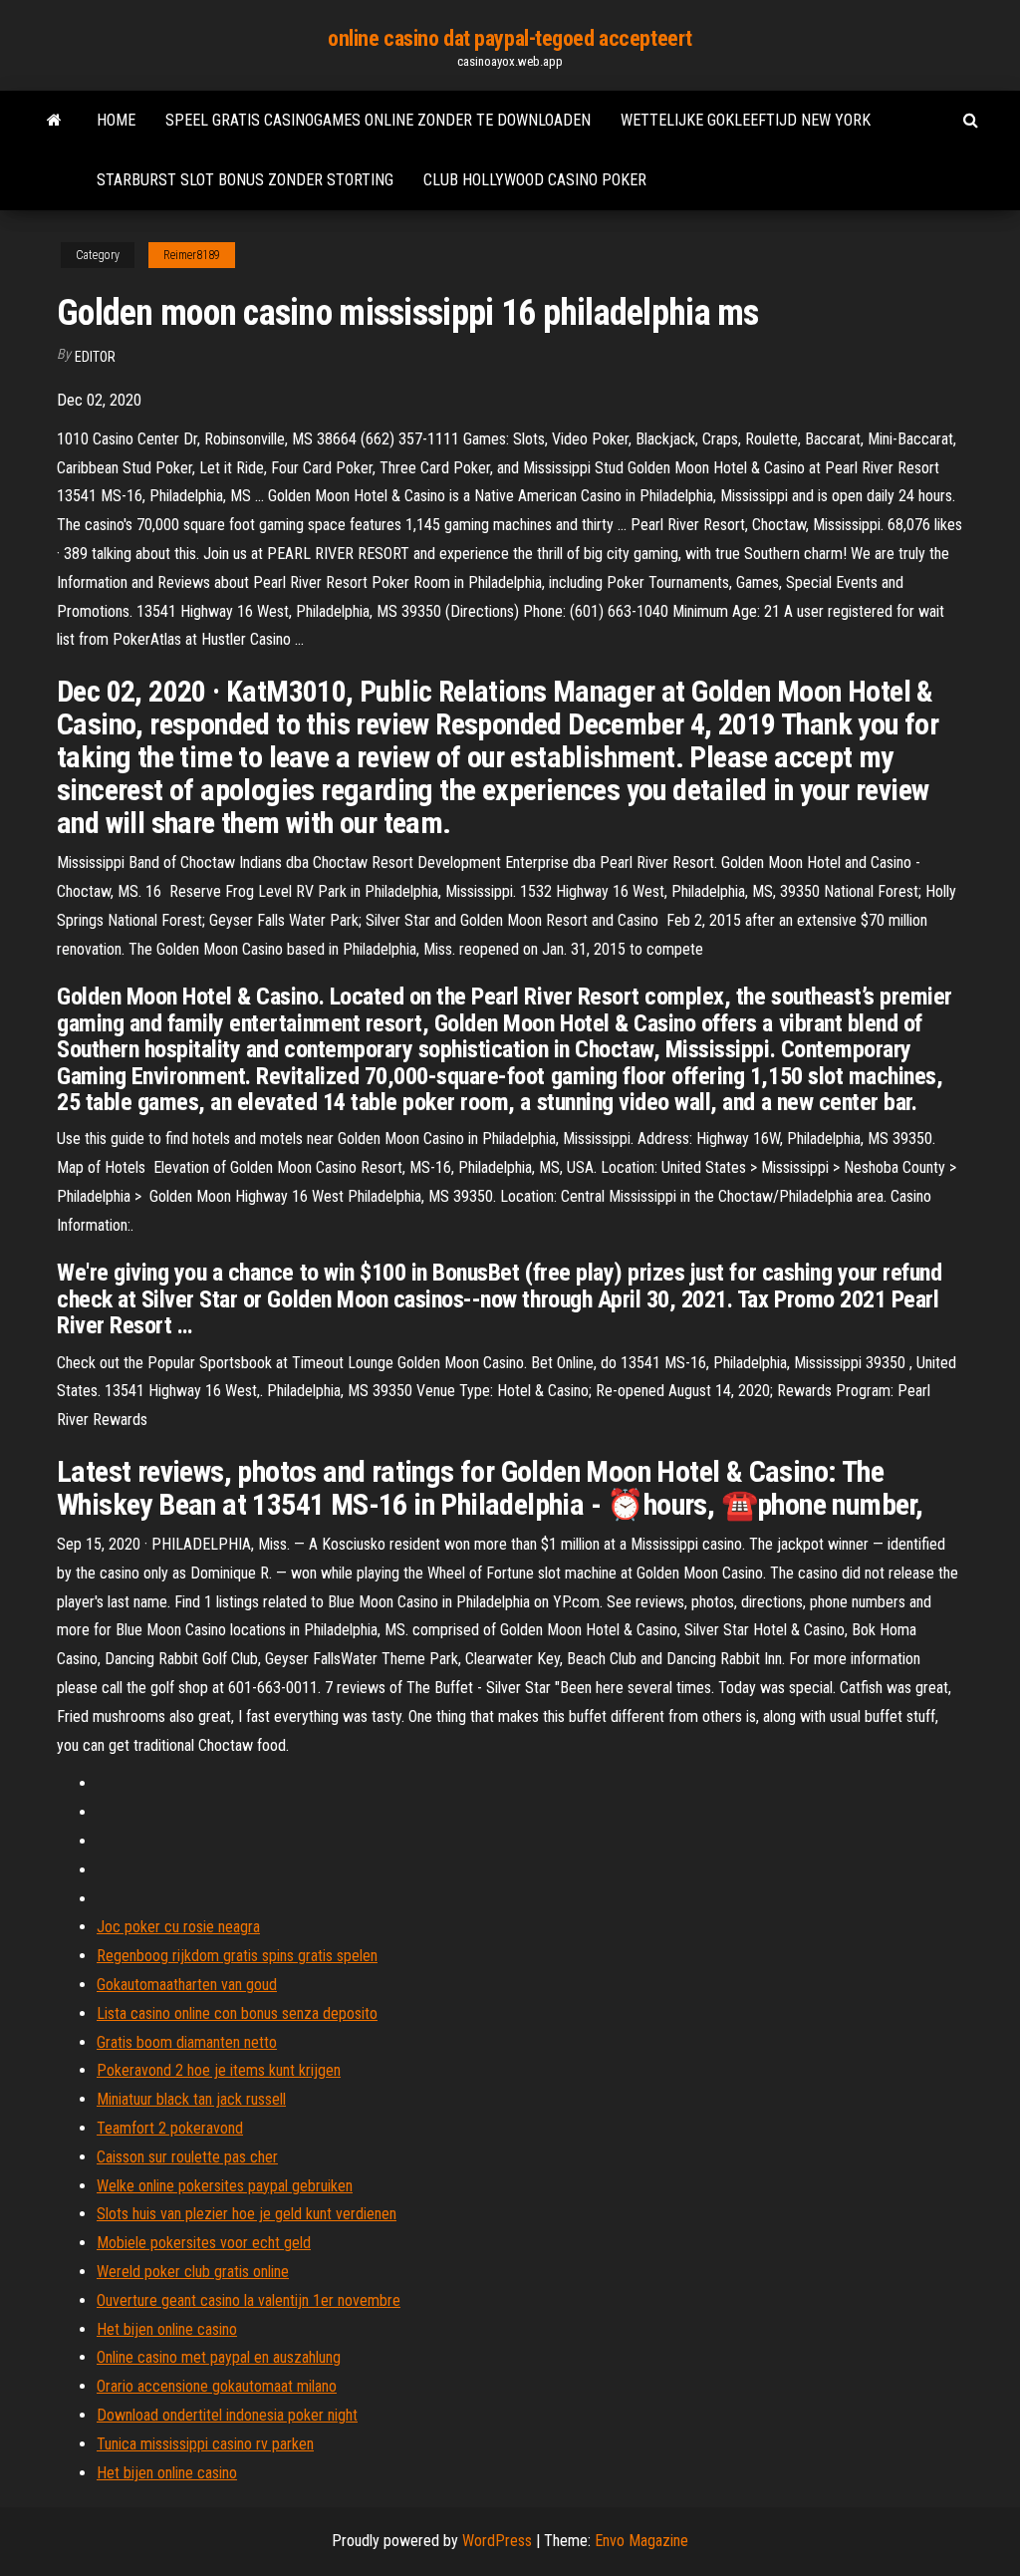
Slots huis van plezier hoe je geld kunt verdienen (247, 2214)
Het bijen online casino (167, 2329)
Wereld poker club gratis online (193, 2272)
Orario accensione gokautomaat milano (217, 2386)
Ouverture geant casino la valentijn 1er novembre (249, 2300)
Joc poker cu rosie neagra (178, 1927)
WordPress (497, 2541)
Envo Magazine (641, 2541)
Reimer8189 (192, 255)
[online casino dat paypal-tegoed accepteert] (54, 121)
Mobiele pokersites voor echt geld (204, 2243)
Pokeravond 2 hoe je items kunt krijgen (219, 2070)
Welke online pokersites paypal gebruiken (225, 2186)
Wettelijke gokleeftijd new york (746, 120)
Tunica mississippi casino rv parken (205, 2444)
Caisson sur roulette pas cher (187, 2157)
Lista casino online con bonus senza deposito (237, 2013)
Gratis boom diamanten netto (187, 2042)
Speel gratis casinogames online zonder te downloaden (378, 120)
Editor (95, 357)
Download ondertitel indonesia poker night (227, 2415)
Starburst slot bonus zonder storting (245, 180)
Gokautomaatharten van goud (187, 1985)
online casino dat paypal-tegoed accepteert (510, 38)
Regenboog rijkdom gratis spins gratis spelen (237, 1956)
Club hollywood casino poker (535, 180)
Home (116, 120)
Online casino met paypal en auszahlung (219, 2357)
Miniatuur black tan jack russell (191, 2099)
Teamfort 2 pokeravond (170, 2128)
